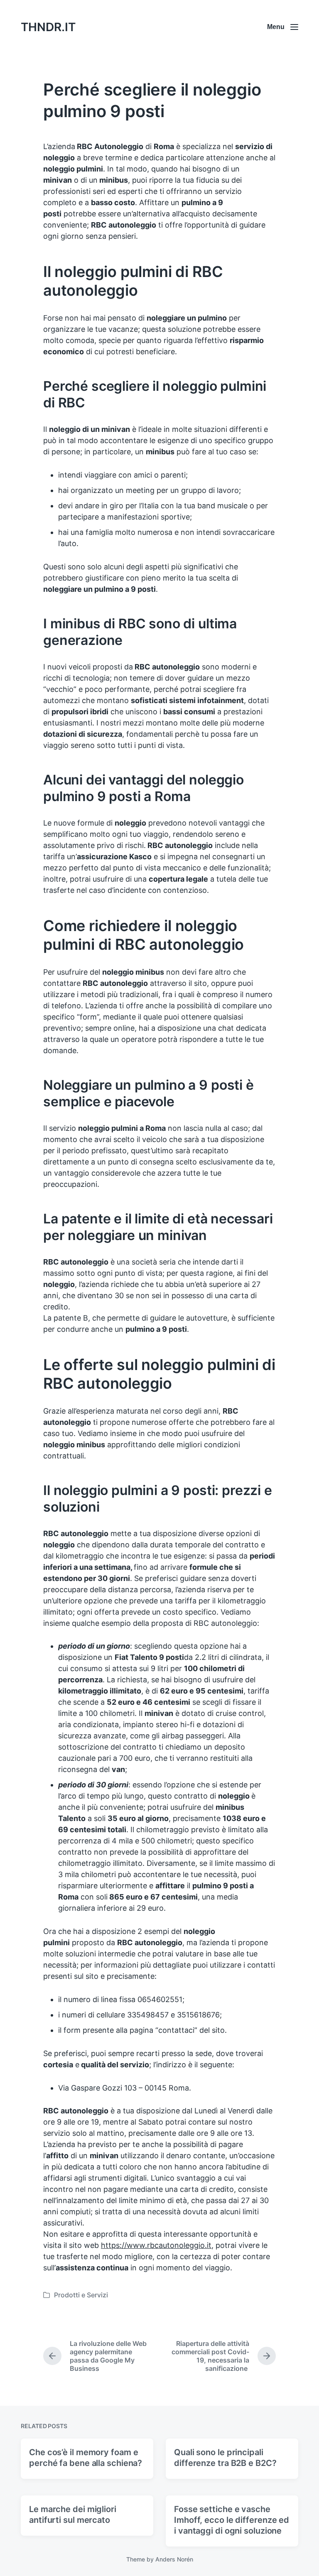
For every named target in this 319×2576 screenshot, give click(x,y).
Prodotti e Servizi (81, 2295)
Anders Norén (174, 2559)
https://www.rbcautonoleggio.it (156, 2245)
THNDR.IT (48, 27)
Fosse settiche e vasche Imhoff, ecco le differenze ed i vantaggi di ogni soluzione (232, 2520)
